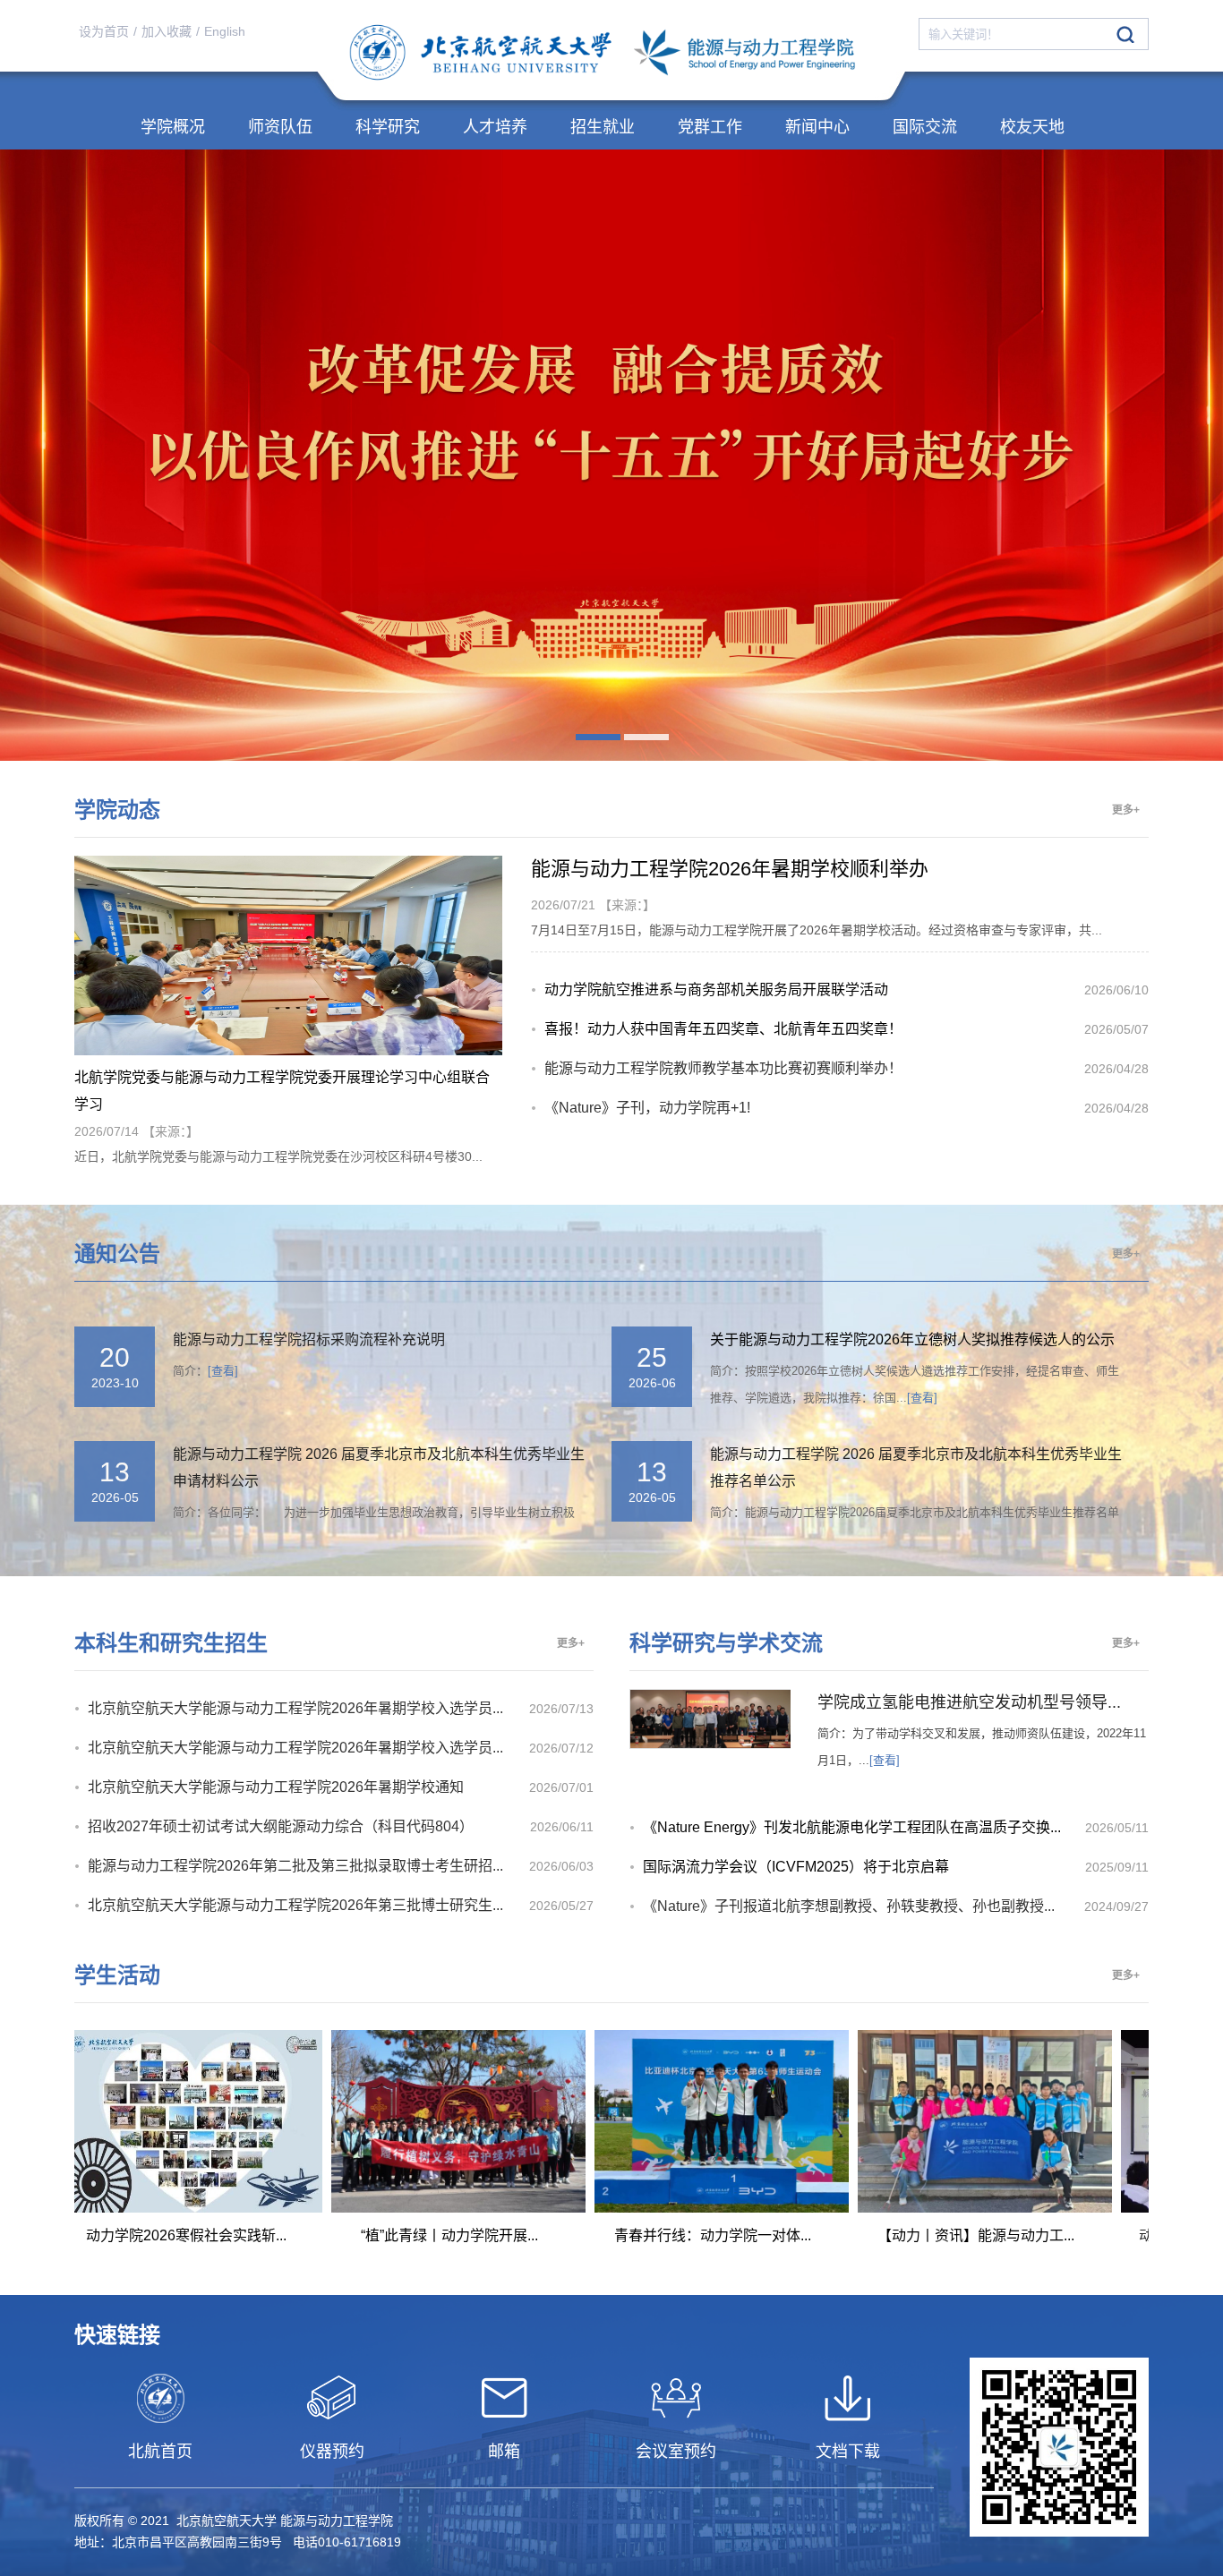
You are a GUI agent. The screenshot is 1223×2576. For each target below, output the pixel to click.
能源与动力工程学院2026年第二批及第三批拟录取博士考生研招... (295, 1866)
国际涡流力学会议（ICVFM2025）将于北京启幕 (796, 1867)
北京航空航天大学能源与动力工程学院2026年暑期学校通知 (276, 1787)
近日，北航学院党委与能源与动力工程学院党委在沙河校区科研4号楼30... (278, 1156)
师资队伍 (280, 127)
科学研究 (388, 127)
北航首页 (160, 2452)
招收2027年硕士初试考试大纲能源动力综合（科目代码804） (281, 1826)
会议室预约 (676, 2452)
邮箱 (504, 2452)
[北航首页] (160, 2398)
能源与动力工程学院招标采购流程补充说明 (309, 1339)
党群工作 (710, 127)
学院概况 (173, 127)
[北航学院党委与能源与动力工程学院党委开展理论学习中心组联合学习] (288, 1051)
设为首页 (104, 31)
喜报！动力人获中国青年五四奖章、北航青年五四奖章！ (723, 1029)
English (225, 31)
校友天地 (1032, 127)
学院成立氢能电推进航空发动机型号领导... (969, 1702)
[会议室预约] (676, 2398)
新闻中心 (817, 127)
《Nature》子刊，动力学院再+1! (647, 1108)
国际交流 (925, 127)
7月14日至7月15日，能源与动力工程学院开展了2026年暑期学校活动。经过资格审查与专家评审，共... (817, 930)
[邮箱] (504, 2398)
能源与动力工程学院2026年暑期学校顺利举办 (730, 869)
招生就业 (603, 127)
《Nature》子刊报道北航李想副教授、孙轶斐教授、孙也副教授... (849, 1906)
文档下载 (848, 2452)
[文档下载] (848, 2398)
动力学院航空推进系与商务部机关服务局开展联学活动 (716, 989)
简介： (205, 1371)
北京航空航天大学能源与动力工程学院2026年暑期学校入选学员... (295, 1708)
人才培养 (495, 127)
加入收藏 (167, 31)
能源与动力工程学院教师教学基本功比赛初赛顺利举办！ (723, 1068)
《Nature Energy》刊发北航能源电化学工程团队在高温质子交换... (852, 1827)
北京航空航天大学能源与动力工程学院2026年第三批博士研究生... (295, 1905)
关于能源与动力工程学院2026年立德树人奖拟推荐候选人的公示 (912, 1339)
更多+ (1126, 810)
